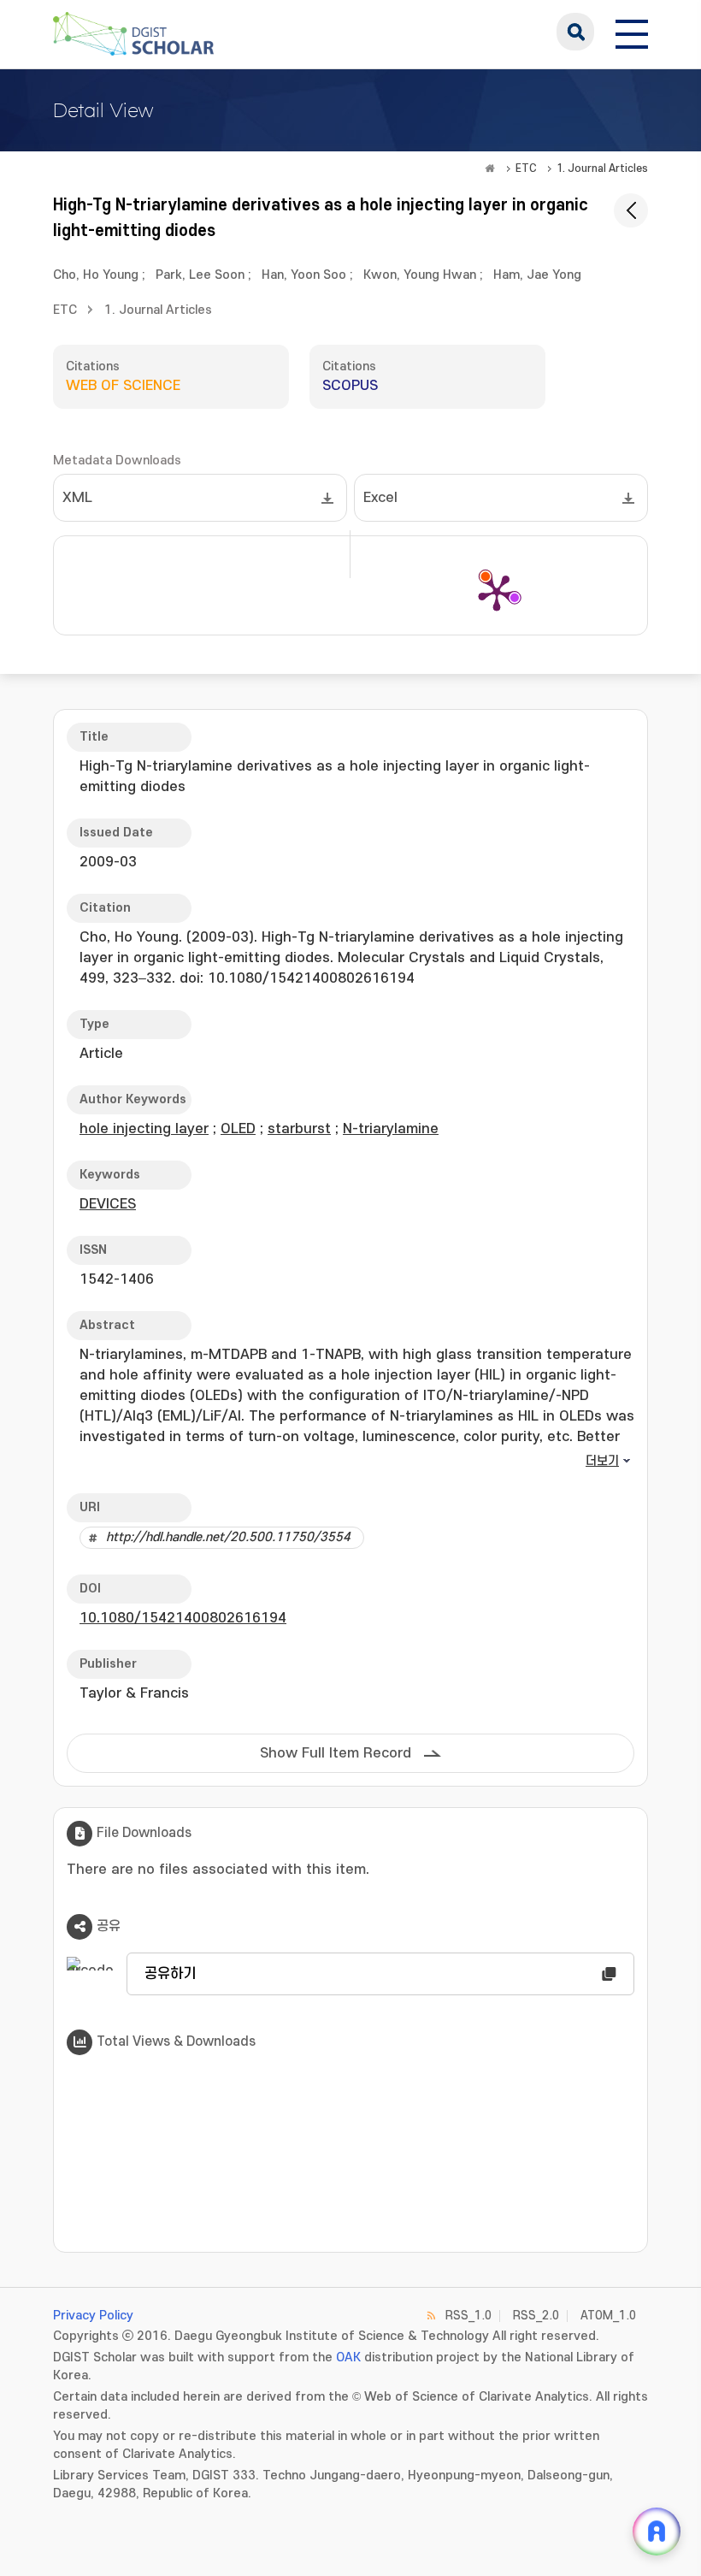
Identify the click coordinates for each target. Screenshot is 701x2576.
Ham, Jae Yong (537, 275)
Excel (380, 498)
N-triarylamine (391, 1129)
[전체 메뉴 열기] (632, 32)
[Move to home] (490, 168)
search (575, 32)
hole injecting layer (144, 1129)
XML (77, 498)
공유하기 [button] (170, 1974)
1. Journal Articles (602, 168)
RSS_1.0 (468, 2316)
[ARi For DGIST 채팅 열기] (657, 2532)
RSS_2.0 (536, 2316)
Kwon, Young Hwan (420, 275)
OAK (348, 2357)
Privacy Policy (93, 2316)
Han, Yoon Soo (304, 275)
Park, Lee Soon (200, 275)
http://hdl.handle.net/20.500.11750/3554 (228, 1537)
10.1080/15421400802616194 (183, 1618)
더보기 (602, 1461)
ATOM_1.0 (608, 2316)
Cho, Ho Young (96, 275)
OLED (238, 1129)
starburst (299, 1129)
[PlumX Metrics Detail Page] (497, 592)
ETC (526, 168)
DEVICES (108, 1204)
